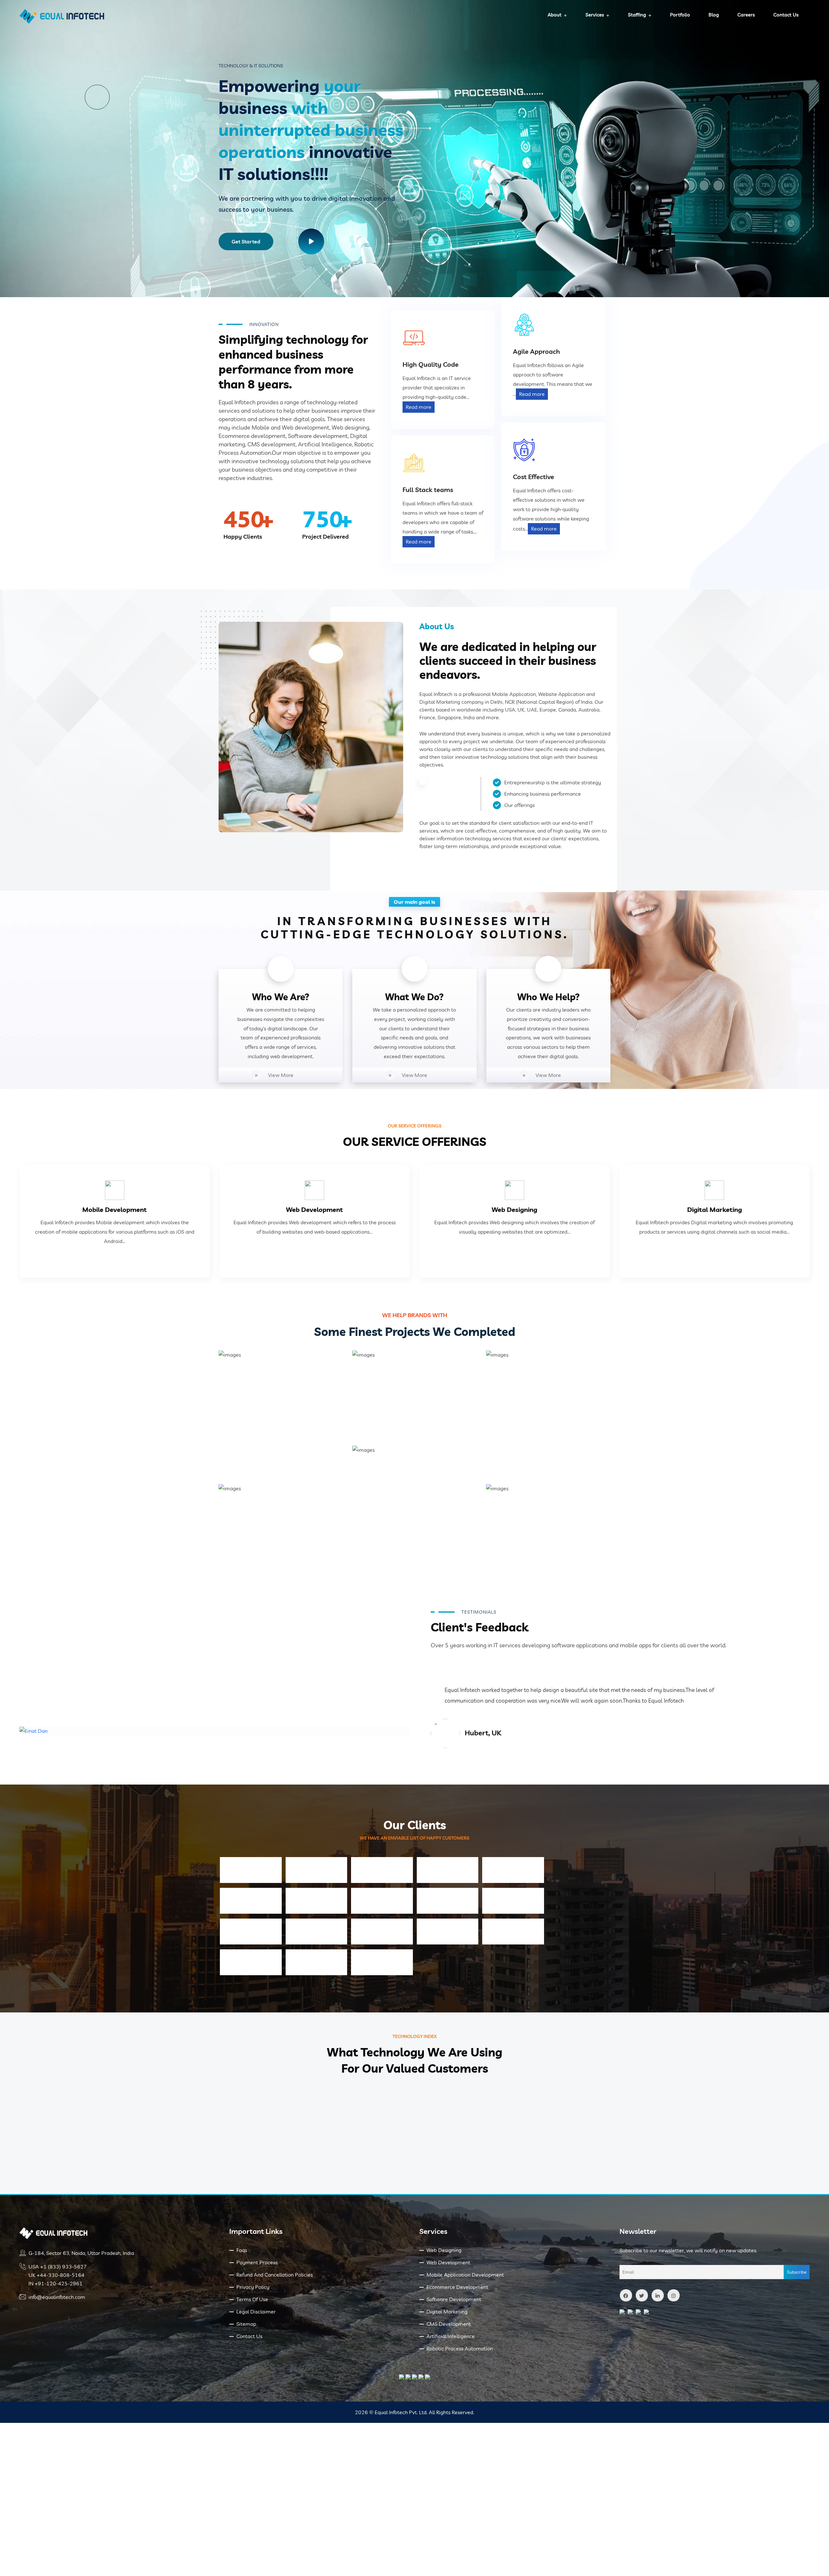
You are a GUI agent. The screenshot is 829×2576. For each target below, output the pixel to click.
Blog (714, 15)
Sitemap (246, 2324)
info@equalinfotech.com (57, 2297)
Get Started (246, 241)
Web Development (314, 1210)
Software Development (454, 2299)
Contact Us (786, 15)
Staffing (637, 15)
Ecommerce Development (457, 2287)
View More (281, 1075)
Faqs (242, 2250)
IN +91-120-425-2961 (56, 2283)
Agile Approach (536, 351)
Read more (419, 407)
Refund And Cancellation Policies (275, 2275)
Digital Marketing (715, 1210)
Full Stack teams (428, 490)
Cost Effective (534, 477)
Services (595, 15)
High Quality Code (431, 364)
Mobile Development (114, 1210)
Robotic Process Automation (460, 2348)
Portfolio (680, 15)
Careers (746, 15)
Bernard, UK (484, 1733)
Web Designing (514, 1210)
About (555, 15)
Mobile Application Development (465, 2275)
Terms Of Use (252, 2299)
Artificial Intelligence (451, 2336)
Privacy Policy (253, 2287)
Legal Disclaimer (256, 2312)
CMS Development (449, 2324)
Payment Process (257, 2262)
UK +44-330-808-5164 (57, 2275)
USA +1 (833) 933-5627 (58, 2267)
